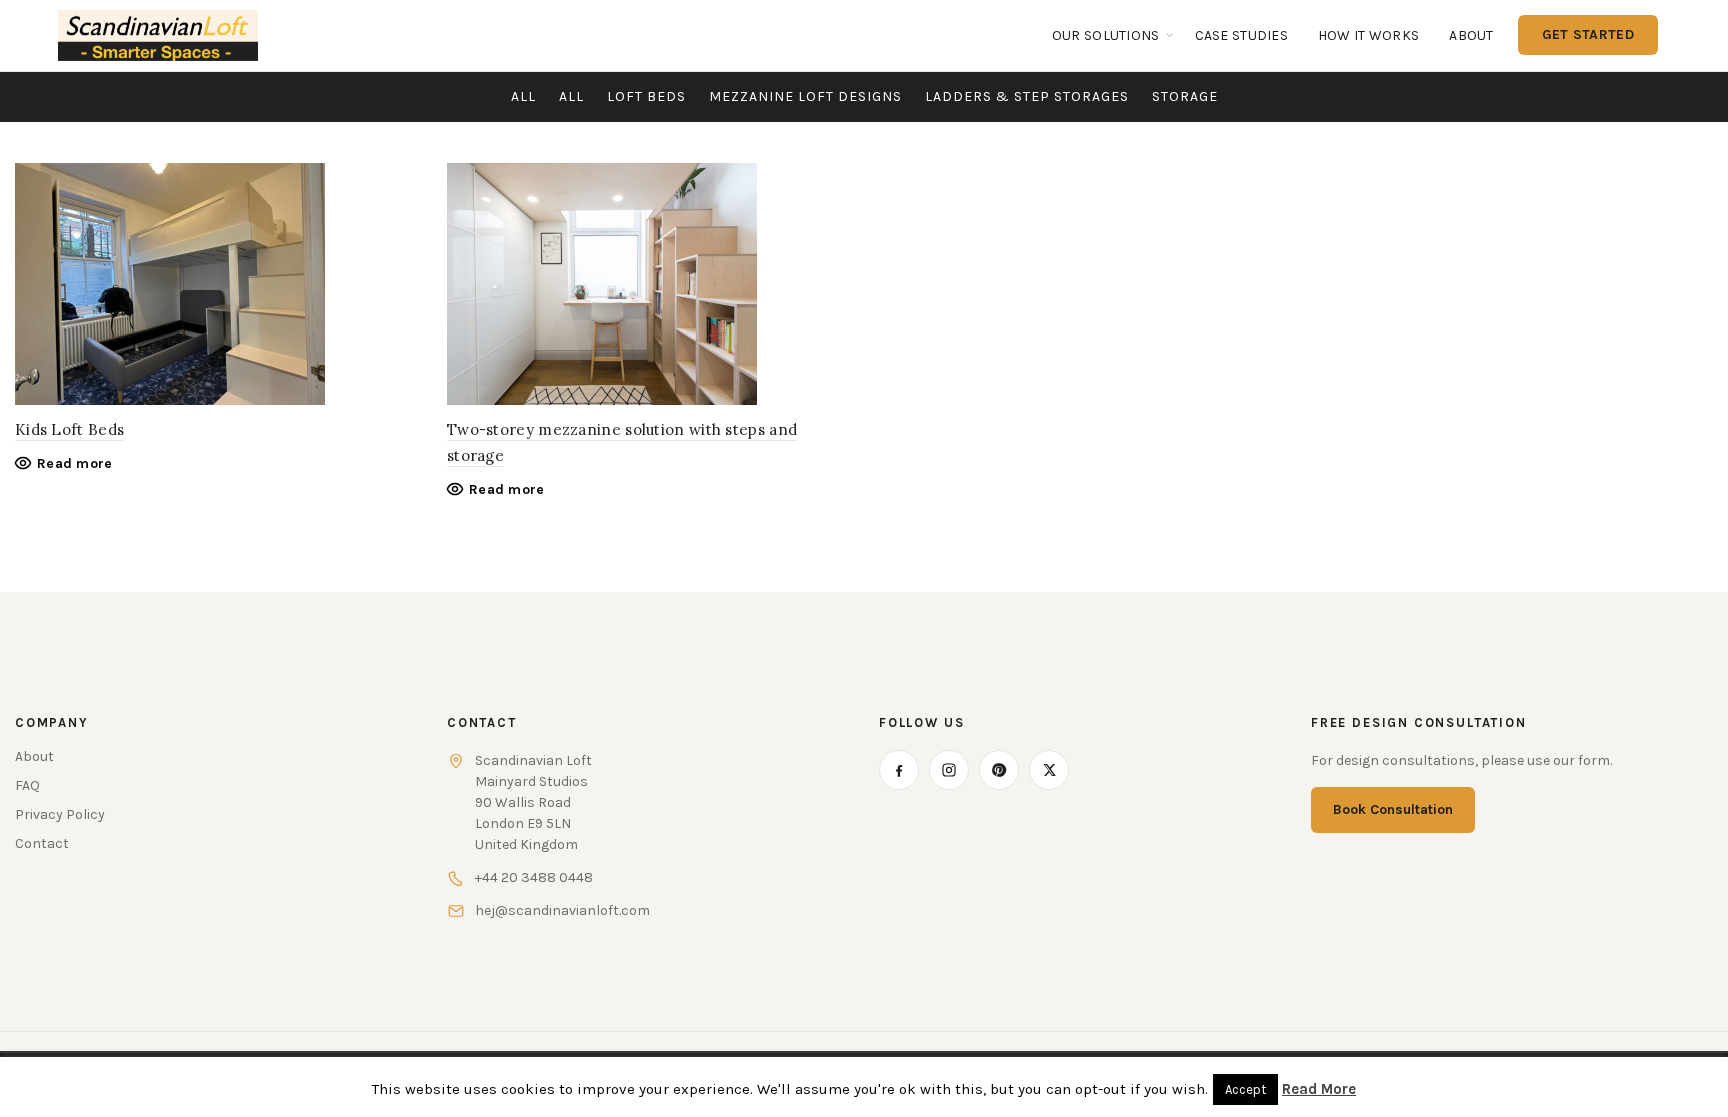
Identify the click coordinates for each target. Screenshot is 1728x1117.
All (523, 96)
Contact (42, 843)
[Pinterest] (999, 770)
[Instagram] (949, 770)
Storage (1185, 96)
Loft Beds (646, 96)
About (1471, 35)
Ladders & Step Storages (1027, 96)
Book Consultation (1393, 809)
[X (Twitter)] (1049, 770)
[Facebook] (899, 770)
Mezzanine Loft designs (805, 96)
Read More (1319, 1089)
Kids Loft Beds (69, 429)
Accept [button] (1245, 1089)
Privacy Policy (60, 814)
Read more (75, 463)
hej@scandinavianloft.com (562, 910)
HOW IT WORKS (1368, 35)
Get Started (1588, 34)
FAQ (27, 785)
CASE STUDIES (1241, 35)
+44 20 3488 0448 (534, 877)
